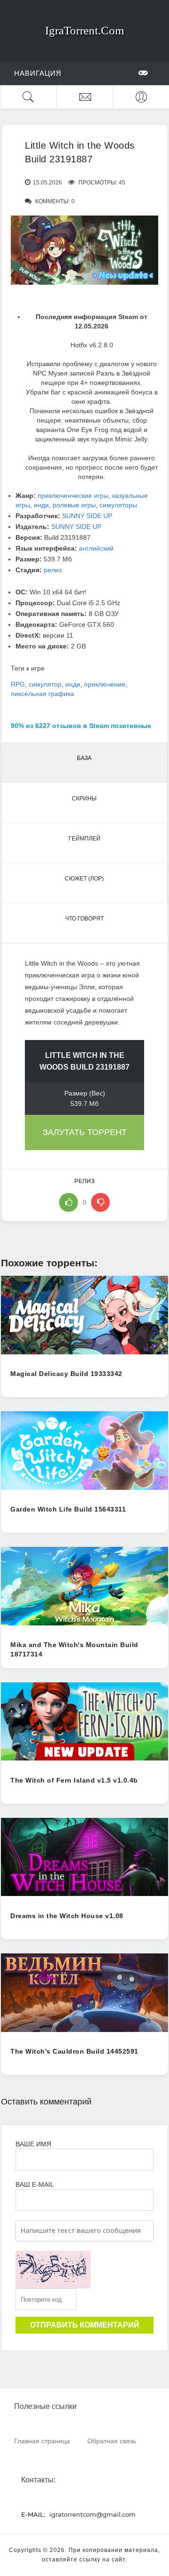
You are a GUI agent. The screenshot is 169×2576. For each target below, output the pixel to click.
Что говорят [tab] (84, 919)
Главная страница (42, 2441)
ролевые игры (74, 505)
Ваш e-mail (35, 2184)
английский (96, 548)
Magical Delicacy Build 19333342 (66, 1374)
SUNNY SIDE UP (87, 516)
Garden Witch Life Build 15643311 (68, 1509)
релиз (53, 570)
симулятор (45, 684)
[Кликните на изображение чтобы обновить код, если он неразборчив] (53, 2270)
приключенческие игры (73, 496)
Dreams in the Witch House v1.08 (67, 1916)
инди (41, 505)
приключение (105, 684)
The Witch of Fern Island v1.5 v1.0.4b (74, 1780)
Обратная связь (112, 2441)
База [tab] (84, 758)
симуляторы (118, 505)
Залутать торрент (85, 1132)
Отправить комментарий (85, 2325)
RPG (18, 684)
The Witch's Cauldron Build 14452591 (74, 2051)
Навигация (38, 73)
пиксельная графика (42, 694)
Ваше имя (33, 2144)
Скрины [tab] (84, 799)
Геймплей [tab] (84, 839)
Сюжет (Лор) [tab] (84, 879)
